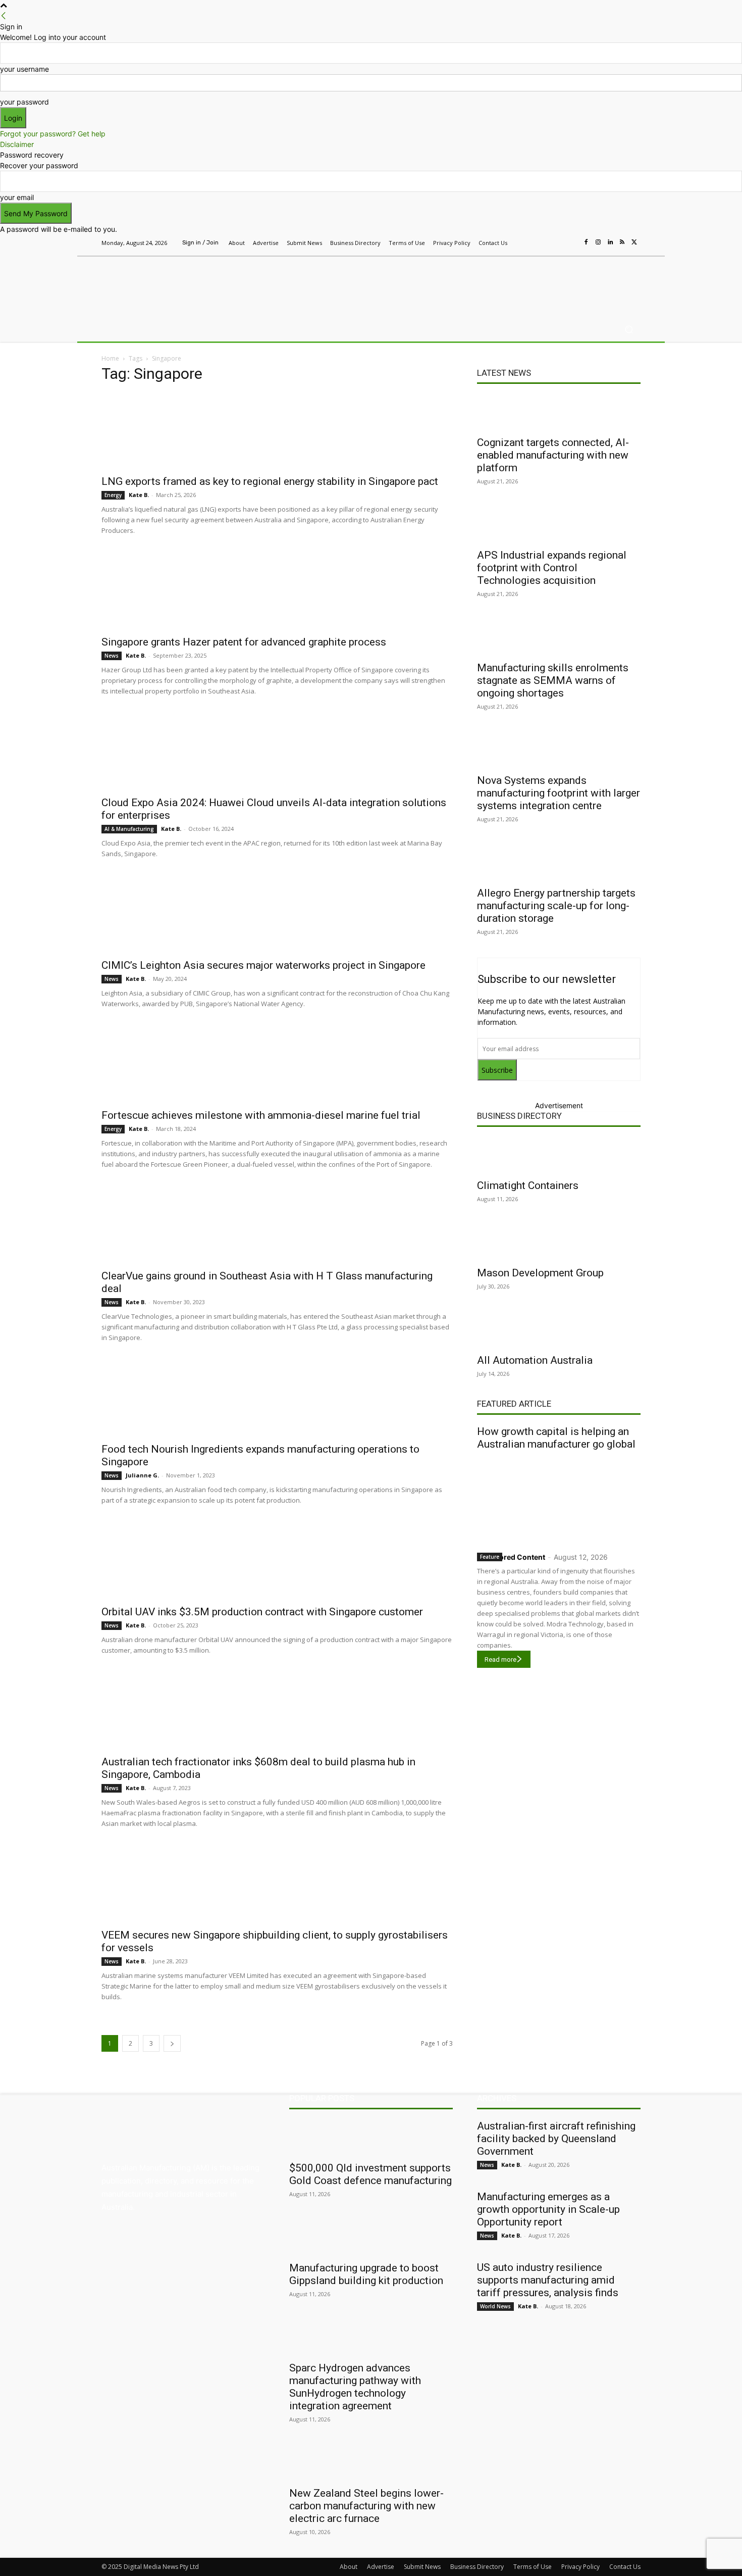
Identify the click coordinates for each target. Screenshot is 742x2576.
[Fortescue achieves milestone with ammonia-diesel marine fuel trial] (277, 1065)
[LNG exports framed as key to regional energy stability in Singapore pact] (277, 431)
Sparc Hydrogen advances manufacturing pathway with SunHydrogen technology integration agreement (355, 2387)
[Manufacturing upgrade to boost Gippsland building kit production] (371, 2238)
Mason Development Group (540, 1273)
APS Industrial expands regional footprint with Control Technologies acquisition (552, 568)
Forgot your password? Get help (53, 134)
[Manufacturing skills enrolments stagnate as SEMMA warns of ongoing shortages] (559, 637)
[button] (629, 330)
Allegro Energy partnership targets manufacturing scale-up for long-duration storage (556, 906)
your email (17, 197)
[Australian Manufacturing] (174, 284)
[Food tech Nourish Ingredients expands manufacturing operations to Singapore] (277, 1399)
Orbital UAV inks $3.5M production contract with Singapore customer (262, 1612)
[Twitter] (634, 242)
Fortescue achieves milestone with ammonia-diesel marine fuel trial (261, 1115)
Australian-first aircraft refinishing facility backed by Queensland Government (556, 2139)
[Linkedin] (610, 242)
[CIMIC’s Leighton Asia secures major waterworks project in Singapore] (277, 915)
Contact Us (625, 2567)
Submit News (422, 2567)
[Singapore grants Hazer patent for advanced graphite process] (277, 591)
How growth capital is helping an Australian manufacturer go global (556, 1438)
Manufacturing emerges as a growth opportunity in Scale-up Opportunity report (548, 2209)
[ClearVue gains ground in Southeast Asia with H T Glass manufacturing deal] (277, 1225)
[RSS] (622, 242)
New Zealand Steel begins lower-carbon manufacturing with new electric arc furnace (366, 2506)
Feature (490, 1557)
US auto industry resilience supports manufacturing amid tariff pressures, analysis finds (548, 2280)
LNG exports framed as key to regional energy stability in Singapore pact (270, 481)
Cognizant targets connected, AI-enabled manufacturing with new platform (553, 455)
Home (110, 358)
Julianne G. (142, 1475)
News (112, 656)
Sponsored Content (511, 1557)
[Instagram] (598, 242)
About (349, 2567)
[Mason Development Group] (559, 1243)
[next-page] (172, 2043)
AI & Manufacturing (129, 829)
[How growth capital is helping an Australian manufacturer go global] (559, 1499)
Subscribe (497, 1070)
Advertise (381, 2567)
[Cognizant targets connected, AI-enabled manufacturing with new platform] (559, 412)
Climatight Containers (528, 1185)
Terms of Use (533, 2567)
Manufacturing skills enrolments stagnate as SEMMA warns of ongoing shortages (553, 680)
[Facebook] (586, 242)
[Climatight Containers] (559, 1155)
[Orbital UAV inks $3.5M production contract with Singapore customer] (277, 1561)
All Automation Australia (535, 1360)
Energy (113, 495)
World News (495, 2306)
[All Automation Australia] (559, 1330)
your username (24, 69)
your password (24, 102)
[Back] (4, 16)
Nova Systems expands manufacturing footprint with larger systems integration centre (559, 793)
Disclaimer (17, 144)
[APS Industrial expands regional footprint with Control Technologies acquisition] (559, 525)
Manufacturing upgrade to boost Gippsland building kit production (366, 2274)
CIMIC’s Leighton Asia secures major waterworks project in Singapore (263, 965)
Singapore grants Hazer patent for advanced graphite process (244, 642)
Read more (500, 1659)
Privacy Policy (580, 2567)
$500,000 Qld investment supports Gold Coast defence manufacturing (370, 2174)
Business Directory (519, 1116)
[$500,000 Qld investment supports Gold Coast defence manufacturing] (371, 2138)
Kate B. (139, 495)
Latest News (504, 373)
